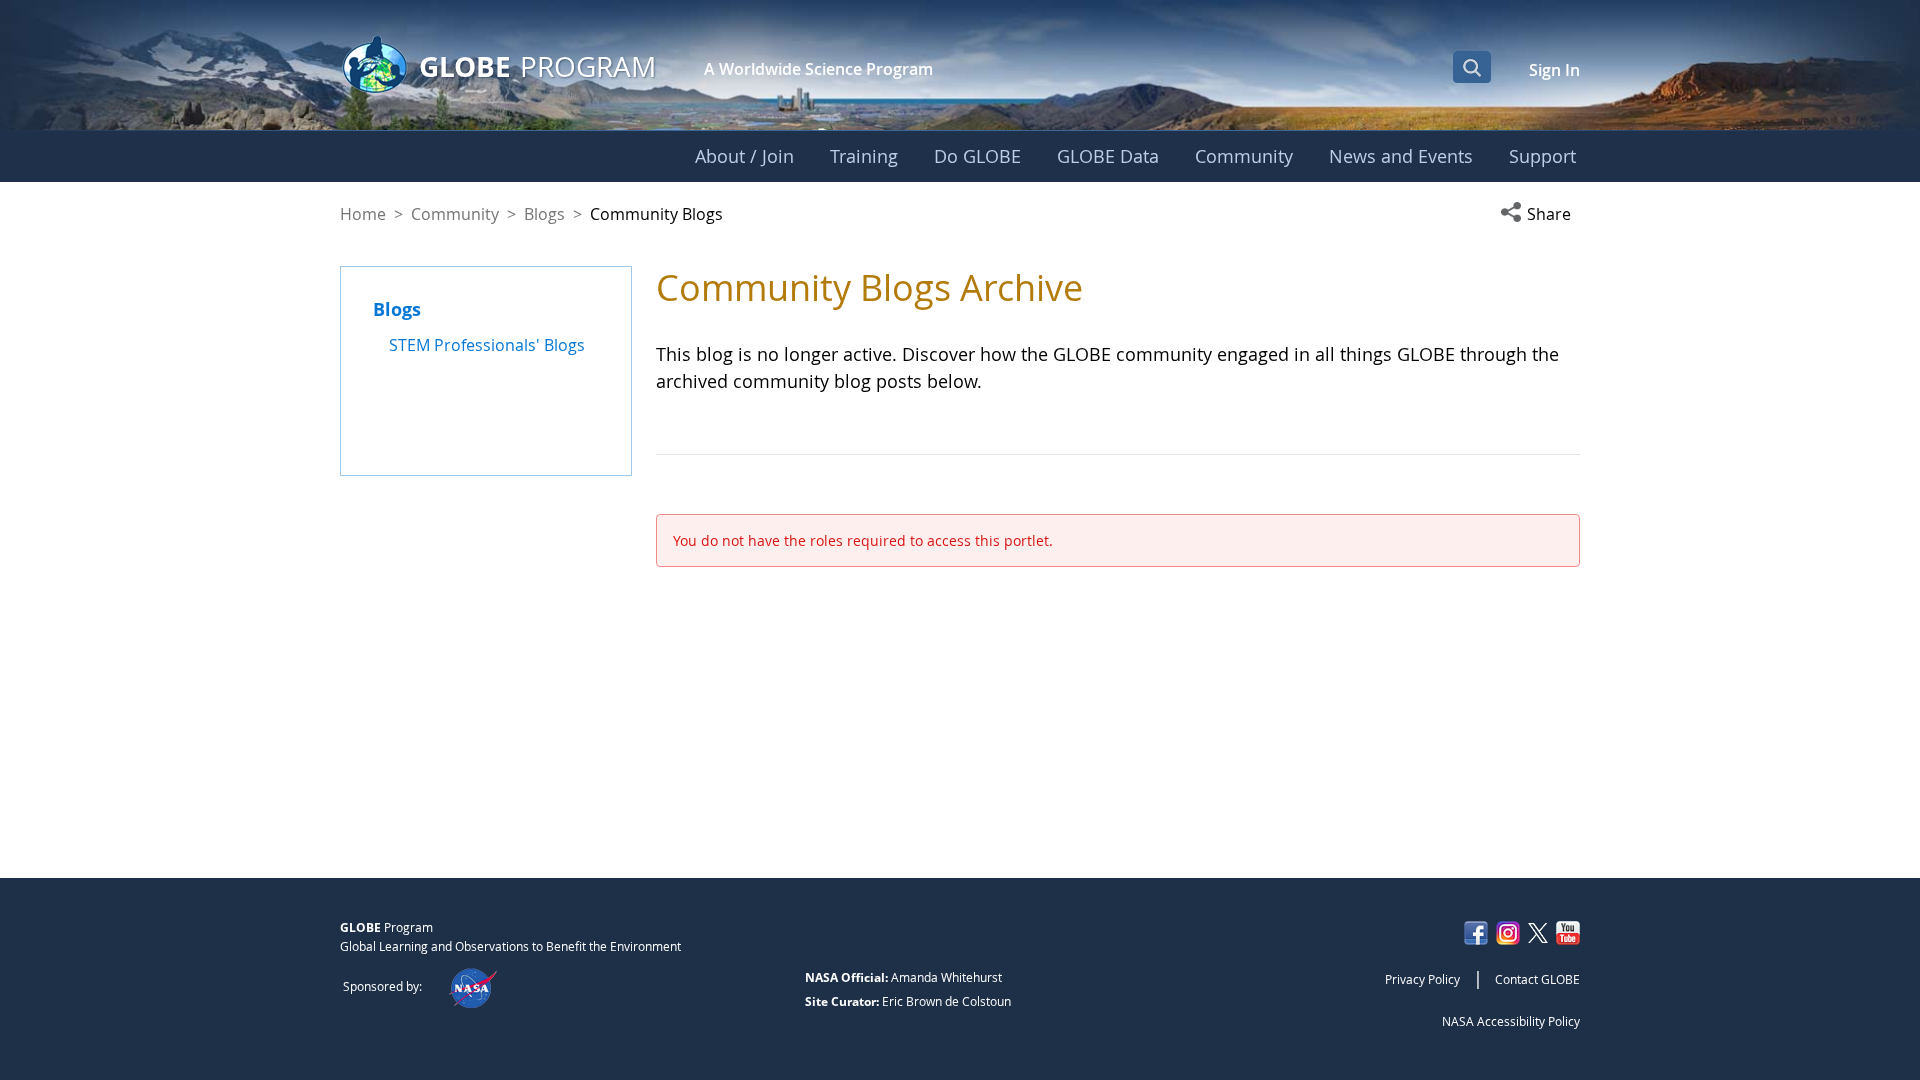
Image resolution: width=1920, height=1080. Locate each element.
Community (455, 214)
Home (363, 214)
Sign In (1554, 70)
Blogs (544, 214)
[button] (1540, 214)
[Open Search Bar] (1472, 67)
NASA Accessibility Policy (1511, 1021)
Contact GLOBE (1537, 979)
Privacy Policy (1422, 979)
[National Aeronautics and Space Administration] (472, 986)
